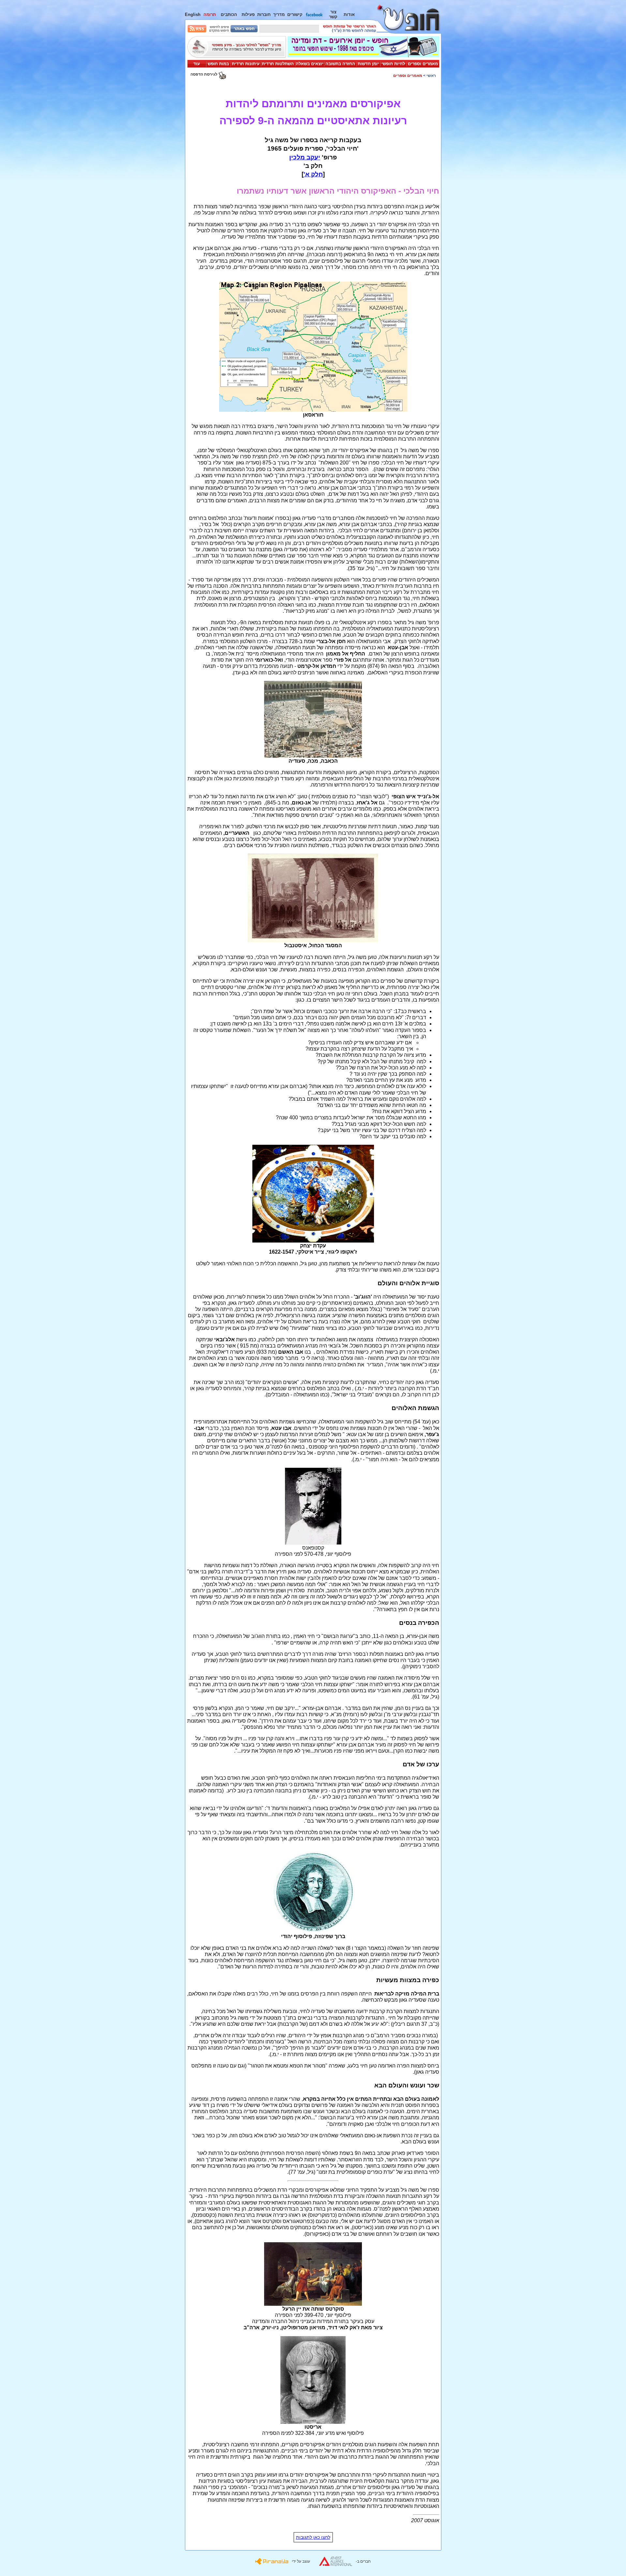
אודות (349, 15)
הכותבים (229, 15)
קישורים (295, 15)
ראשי (431, 76)
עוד (197, 64)
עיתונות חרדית (246, 64)
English (193, 15)
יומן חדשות (368, 64)
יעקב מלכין (305, 157)
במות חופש (218, 64)
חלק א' (313, 174)
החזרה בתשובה (340, 64)
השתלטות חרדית (278, 64)
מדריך (279, 15)
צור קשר (333, 14)
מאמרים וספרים (423, 64)
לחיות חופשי (393, 64)
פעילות (248, 15)
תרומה (210, 15)
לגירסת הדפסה (204, 74)
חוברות (264, 15)
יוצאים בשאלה (310, 64)
